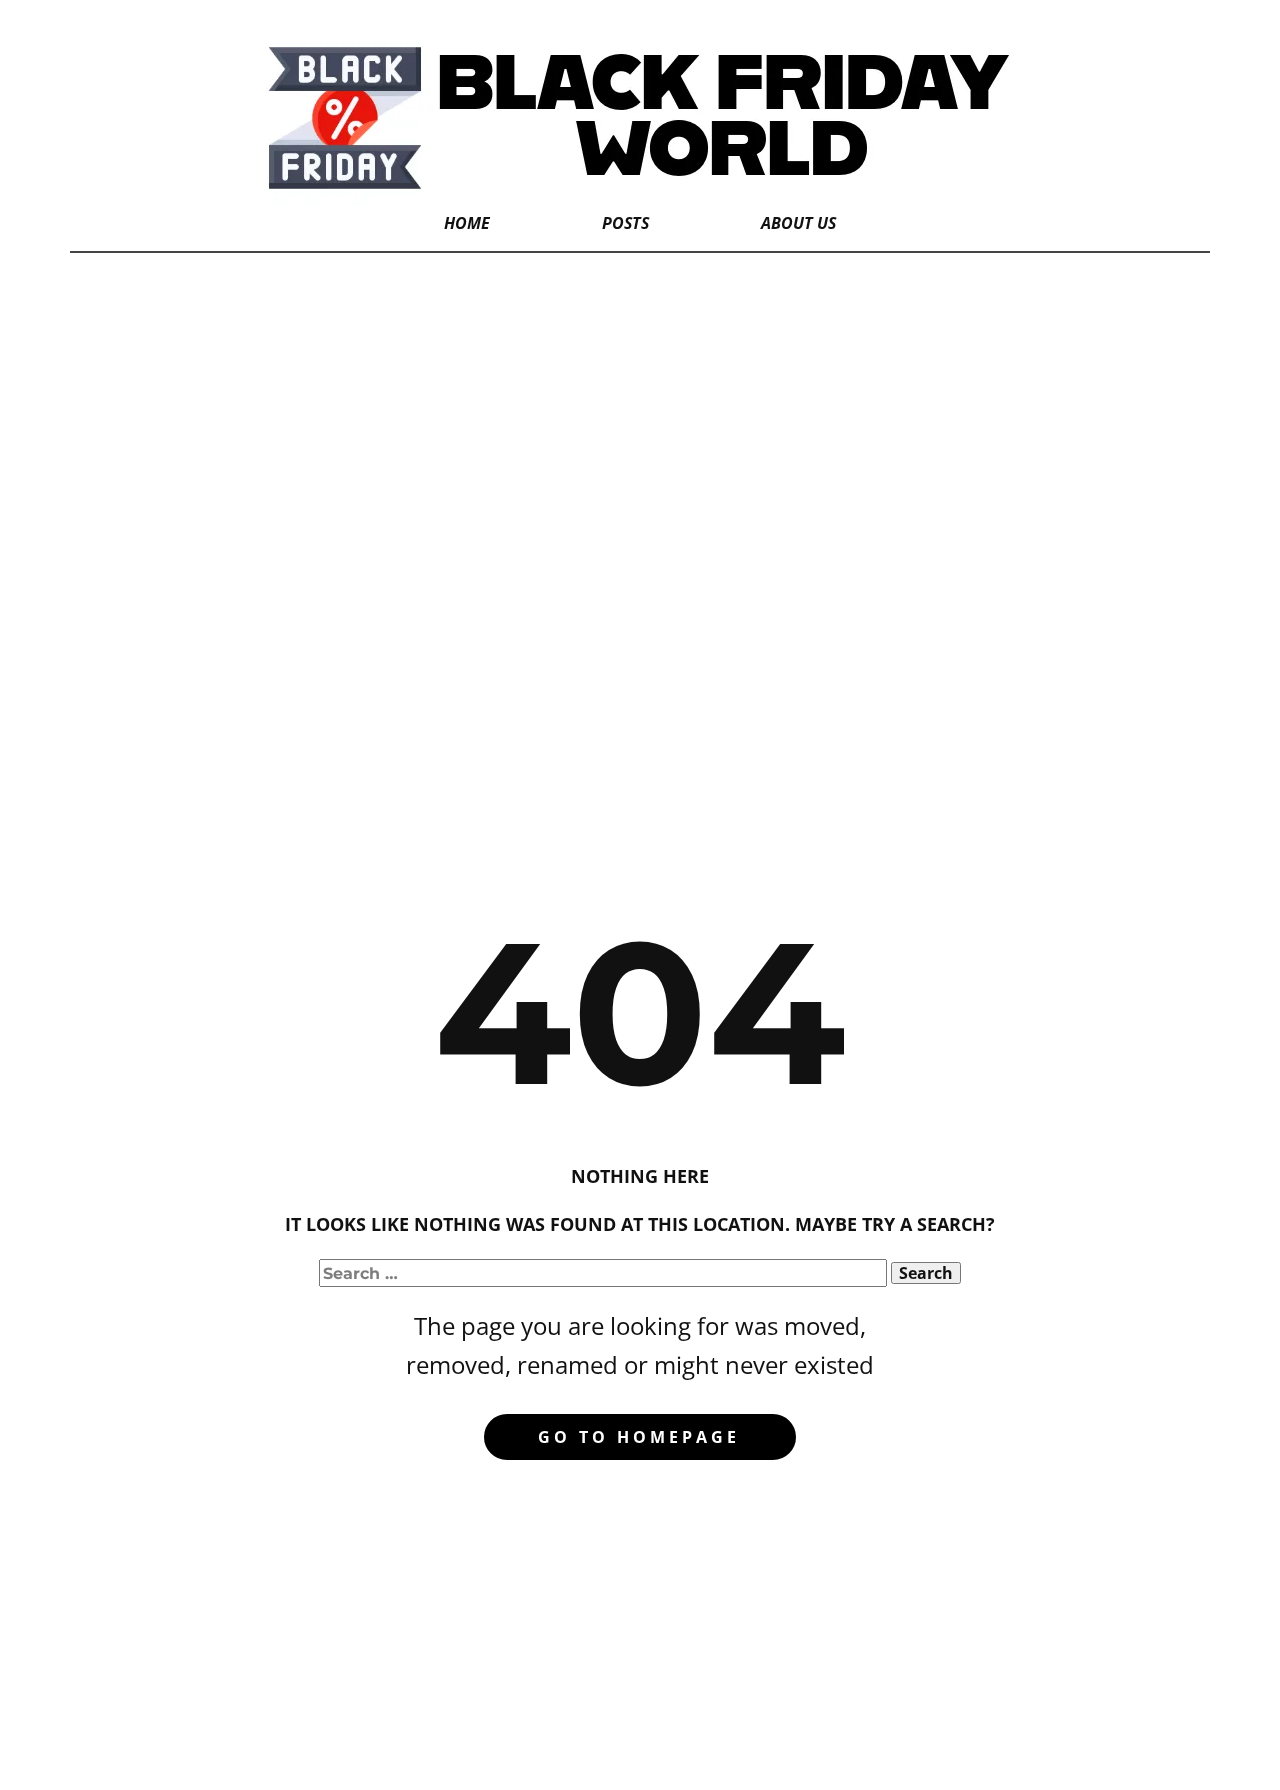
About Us (798, 223)
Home (467, 223)
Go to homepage (639, 1437)
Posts (625, 223)
